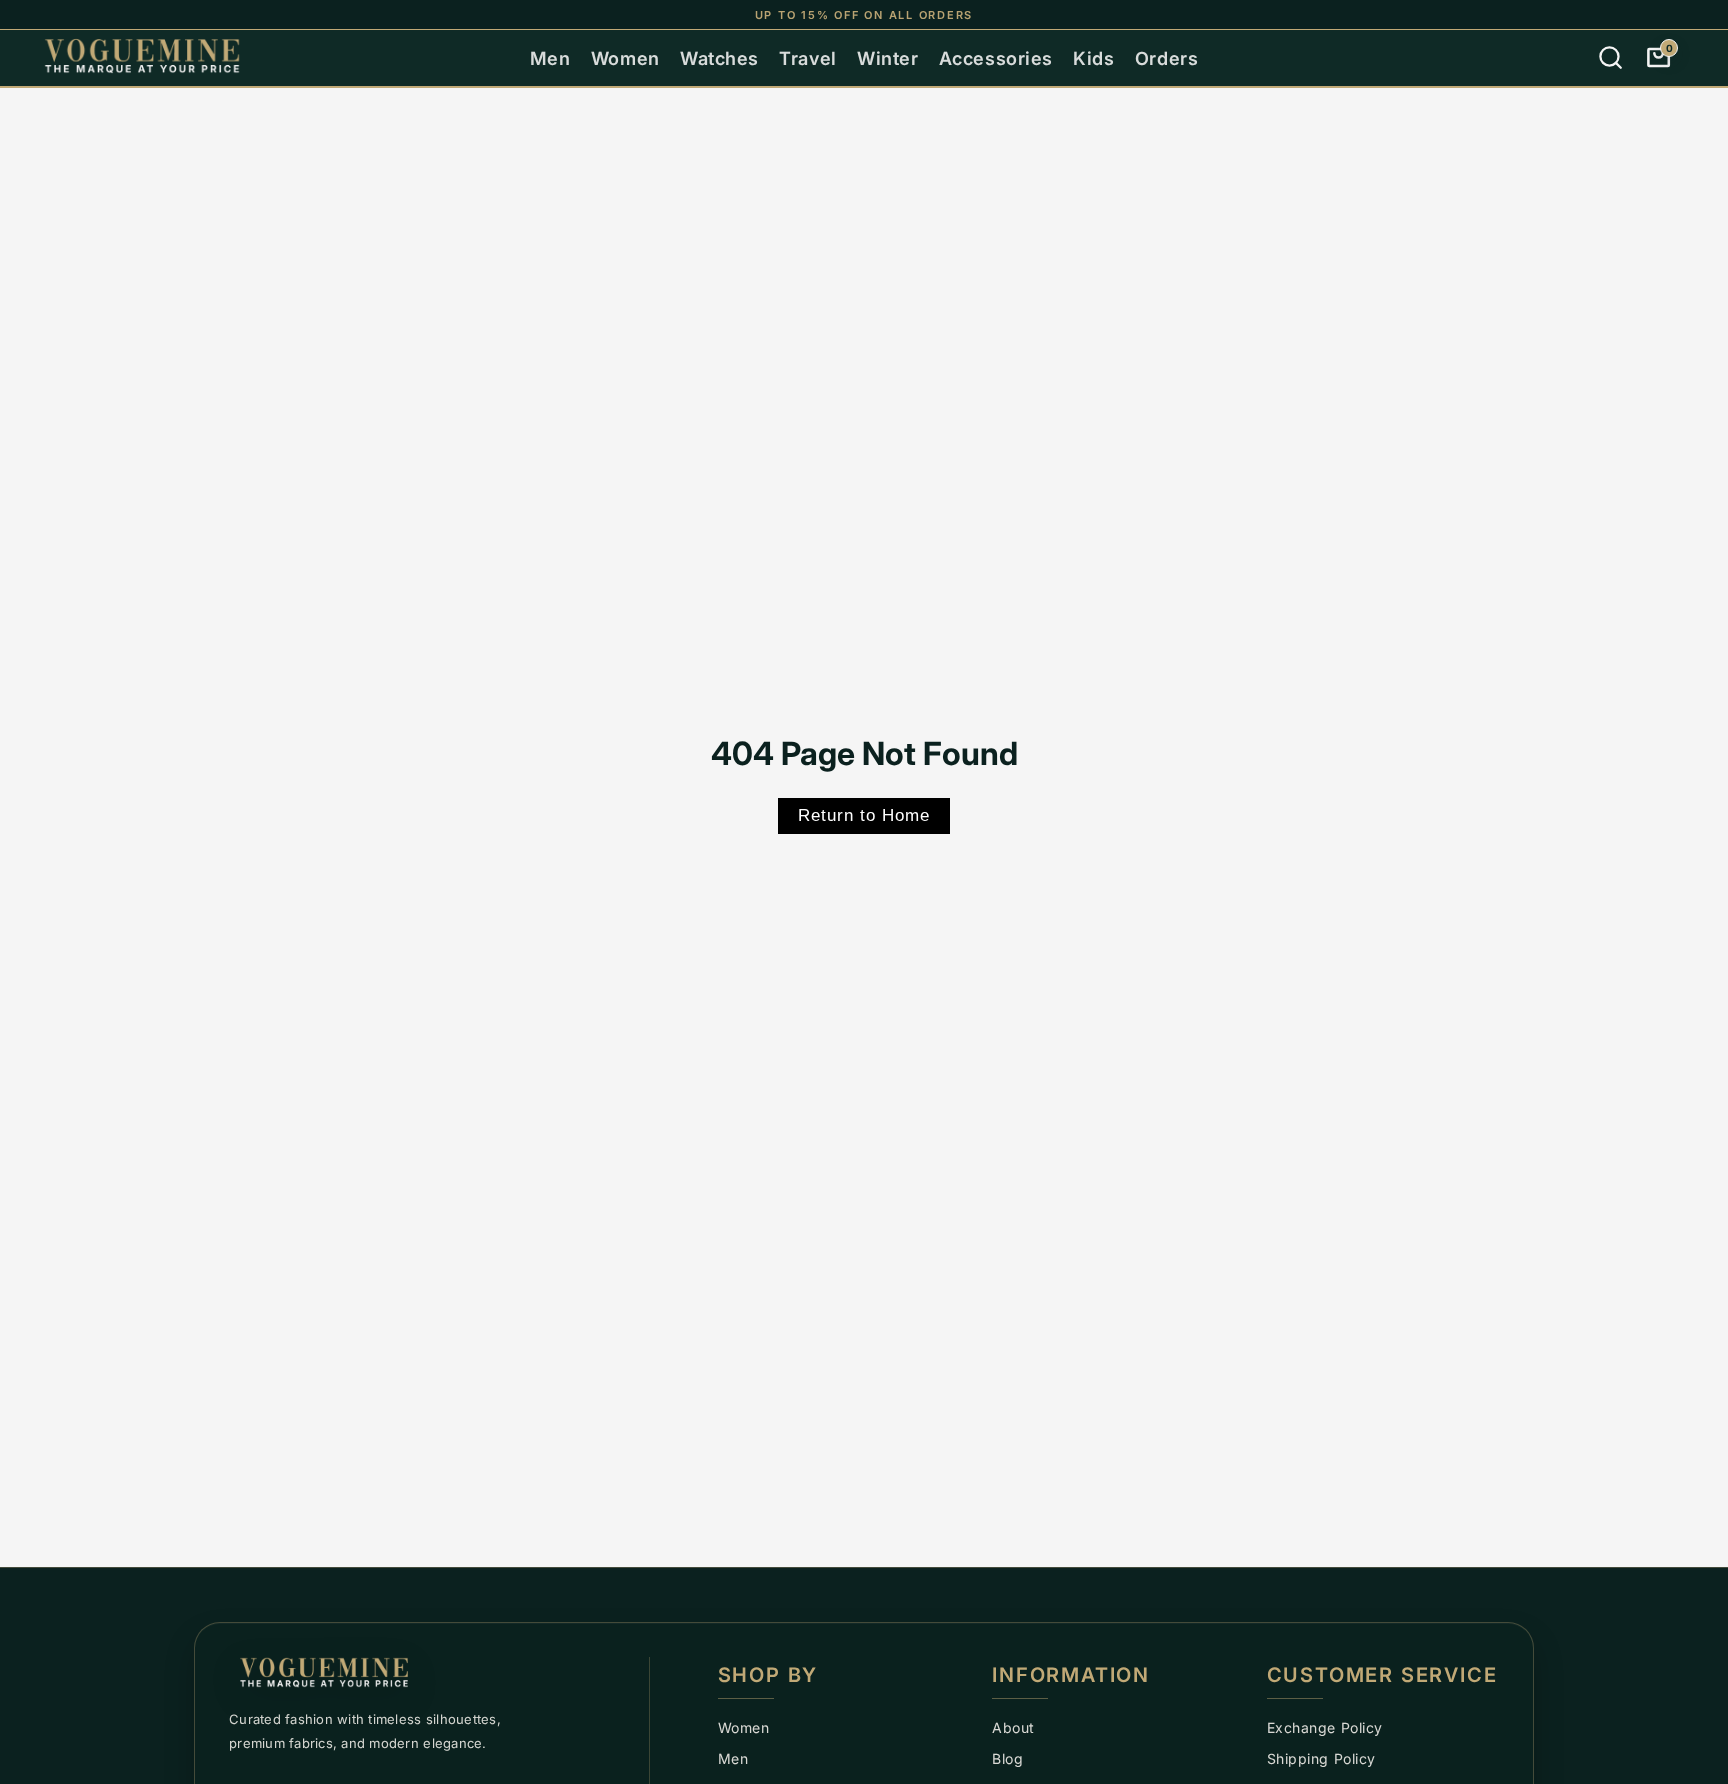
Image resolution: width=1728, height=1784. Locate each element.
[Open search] (1610, 58)
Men (550, 58)
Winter (887, 58)
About (1013, 1727)
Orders (1166, 58)
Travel (807, 58)
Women (625, 58)
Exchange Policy (1325, 1727)
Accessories (996, 58)
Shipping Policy (1321, 1758)
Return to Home (864, 815)
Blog (1007, 1758)
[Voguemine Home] (429, 1674)
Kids (1093, 58)
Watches (719, 58)
